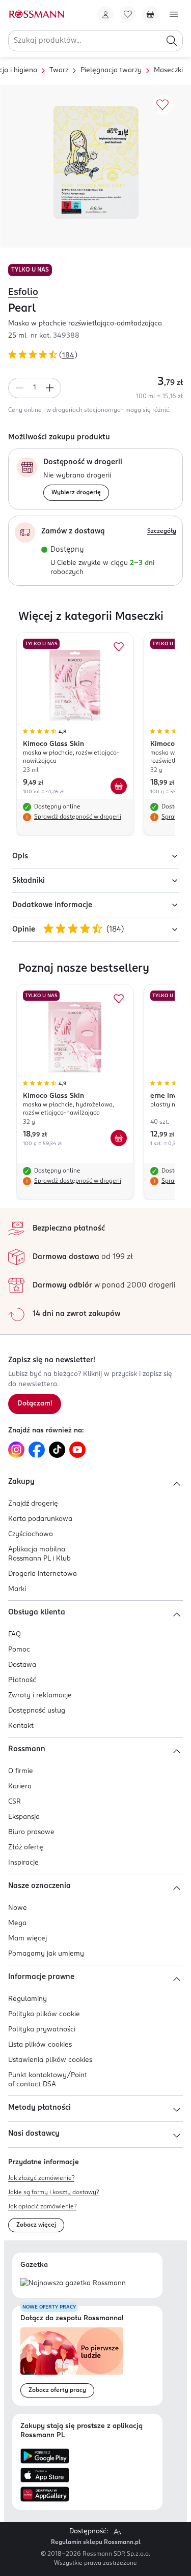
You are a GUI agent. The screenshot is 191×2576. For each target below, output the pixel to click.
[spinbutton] (35, 388)
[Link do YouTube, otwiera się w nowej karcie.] (77, 1450)
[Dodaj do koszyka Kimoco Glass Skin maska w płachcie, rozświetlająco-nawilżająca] (119, 786)
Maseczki (168, 70)
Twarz (59, 70)
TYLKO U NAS (30, 270)
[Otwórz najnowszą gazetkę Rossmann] (73, 2284)
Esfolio (23, 292)
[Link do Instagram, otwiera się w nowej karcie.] (16, 1450)
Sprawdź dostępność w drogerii (78, 817)
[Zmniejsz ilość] (19, 388)
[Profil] (105, 14)
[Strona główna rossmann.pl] (36, 14)
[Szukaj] (172, 41)
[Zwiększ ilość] (50, 388)
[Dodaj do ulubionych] (162, 105)
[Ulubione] (128, 14)
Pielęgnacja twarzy (111, 70)
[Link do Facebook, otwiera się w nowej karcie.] (37, 1450)
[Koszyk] (150, 14)
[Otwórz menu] (174, 14)
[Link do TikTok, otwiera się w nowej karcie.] (57, 1450)
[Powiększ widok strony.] (117, 2532)
